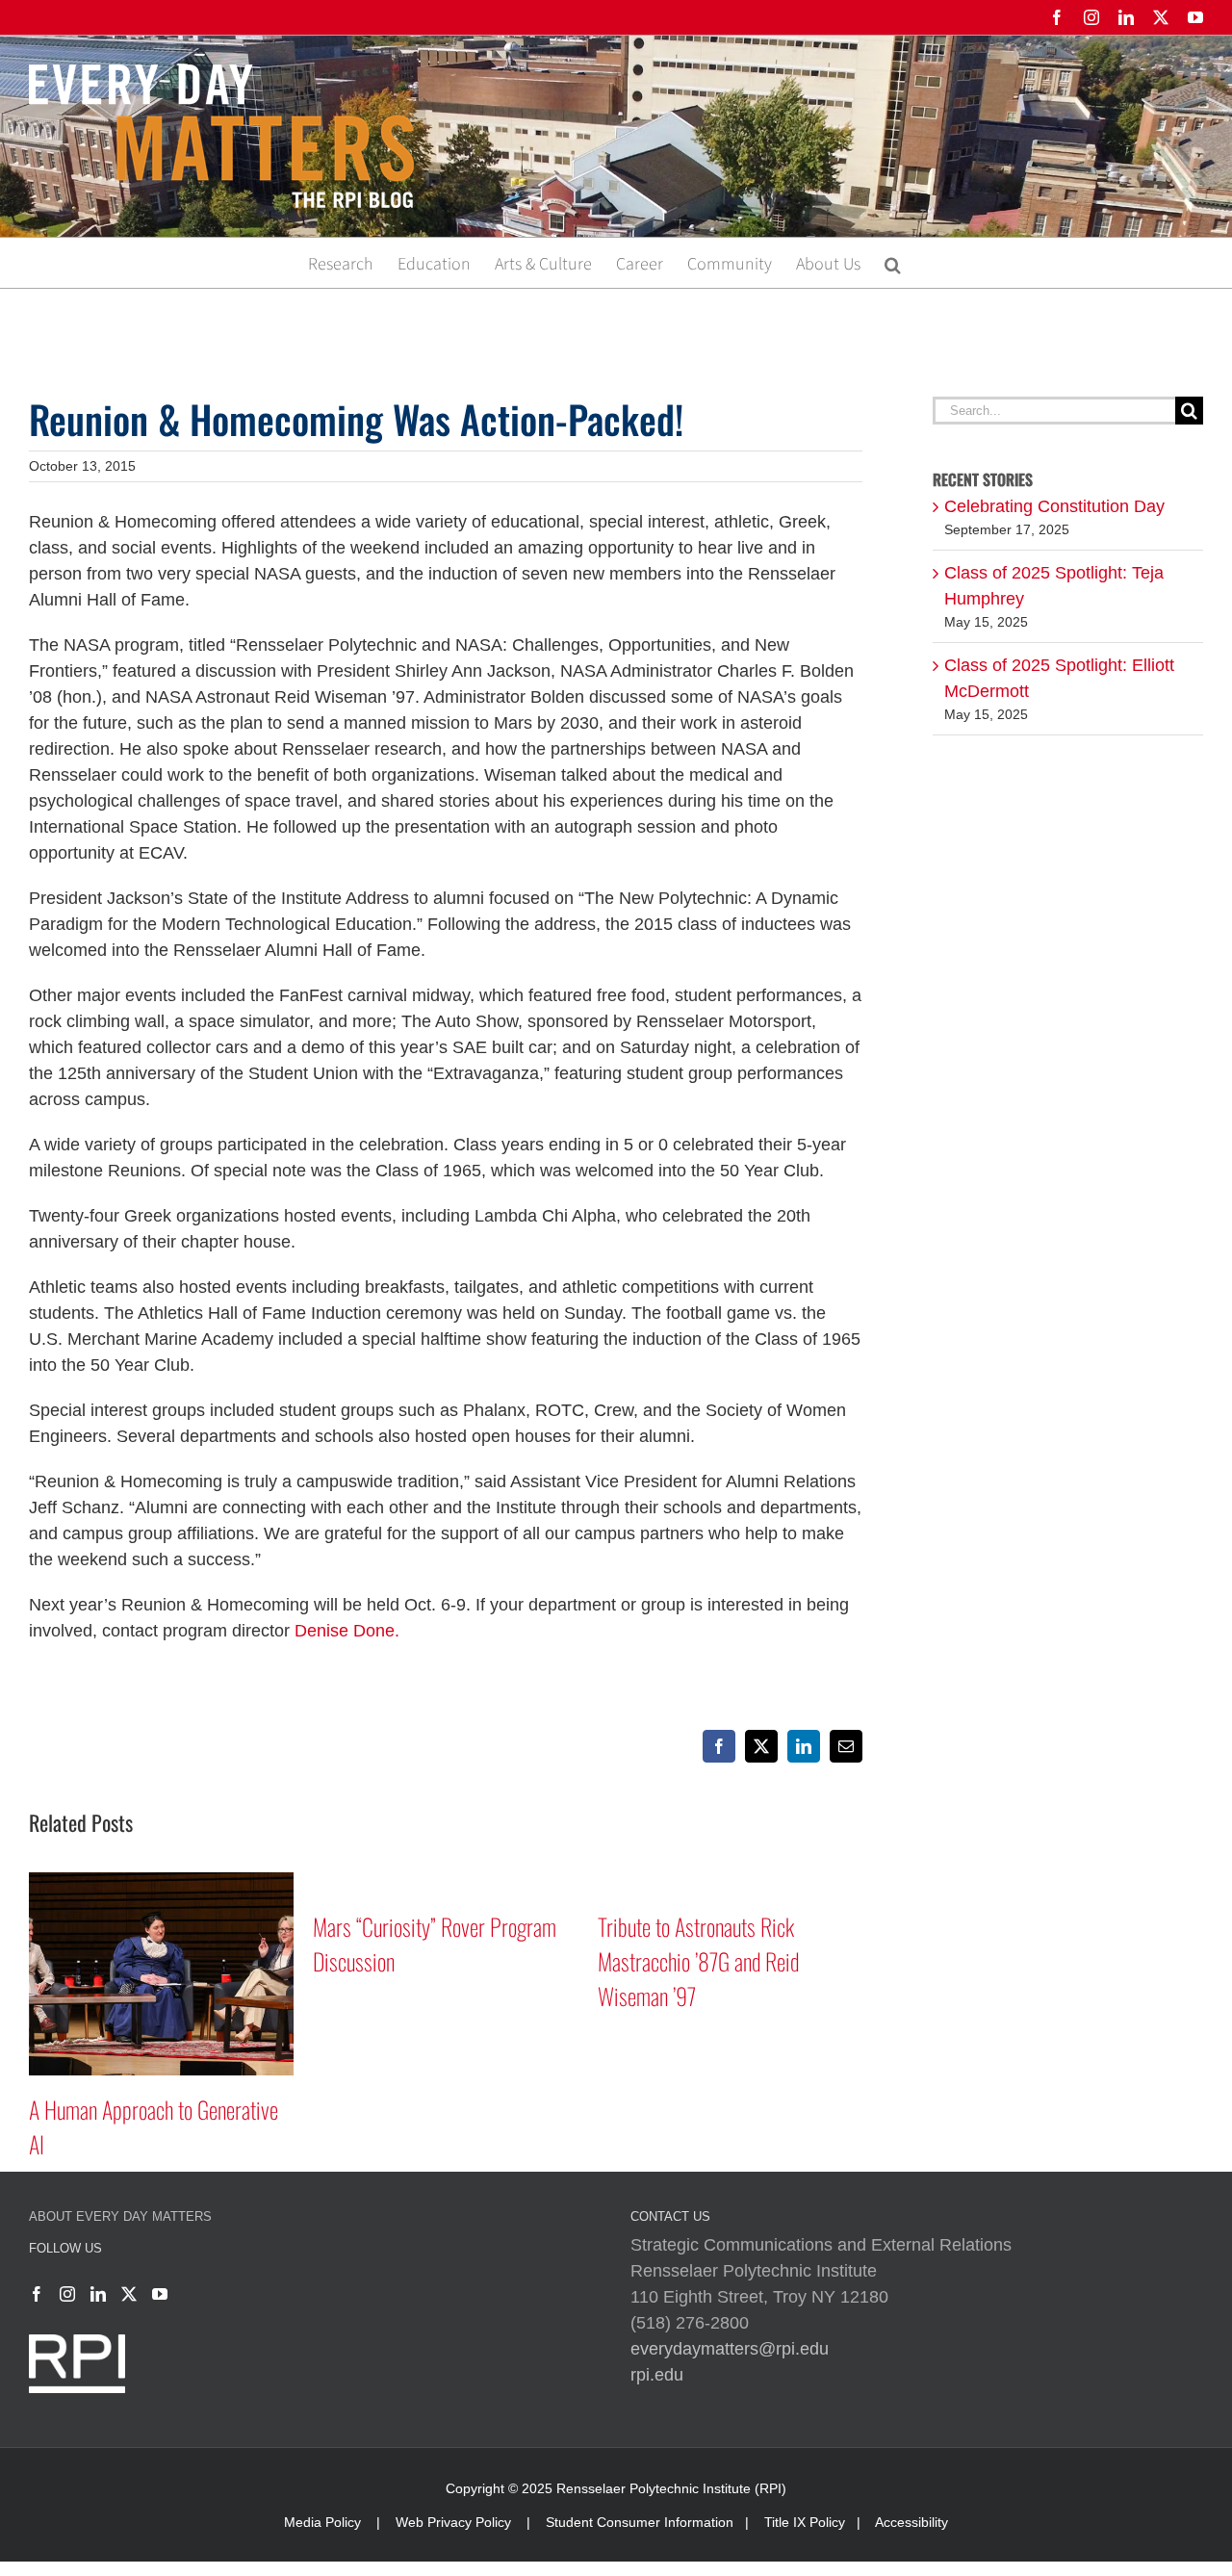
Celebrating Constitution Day (1054, 506)
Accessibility (911, 2522)
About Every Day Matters (120, 2216)
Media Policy (322, 2522)
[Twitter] (129, 2294)
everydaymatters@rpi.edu (730, 2349)
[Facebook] (37, 2294)
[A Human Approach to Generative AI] (161, 1882)
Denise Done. (347, 1631)
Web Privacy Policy (453, 2522)
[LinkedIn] (98, 2294)
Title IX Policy (805, 2522)
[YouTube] (160, 2294)
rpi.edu (657, 2375)
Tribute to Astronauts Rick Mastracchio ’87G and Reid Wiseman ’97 (698, 1961)
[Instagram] (67, 2294)
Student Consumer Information (640, 2522)
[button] (893, 263)
